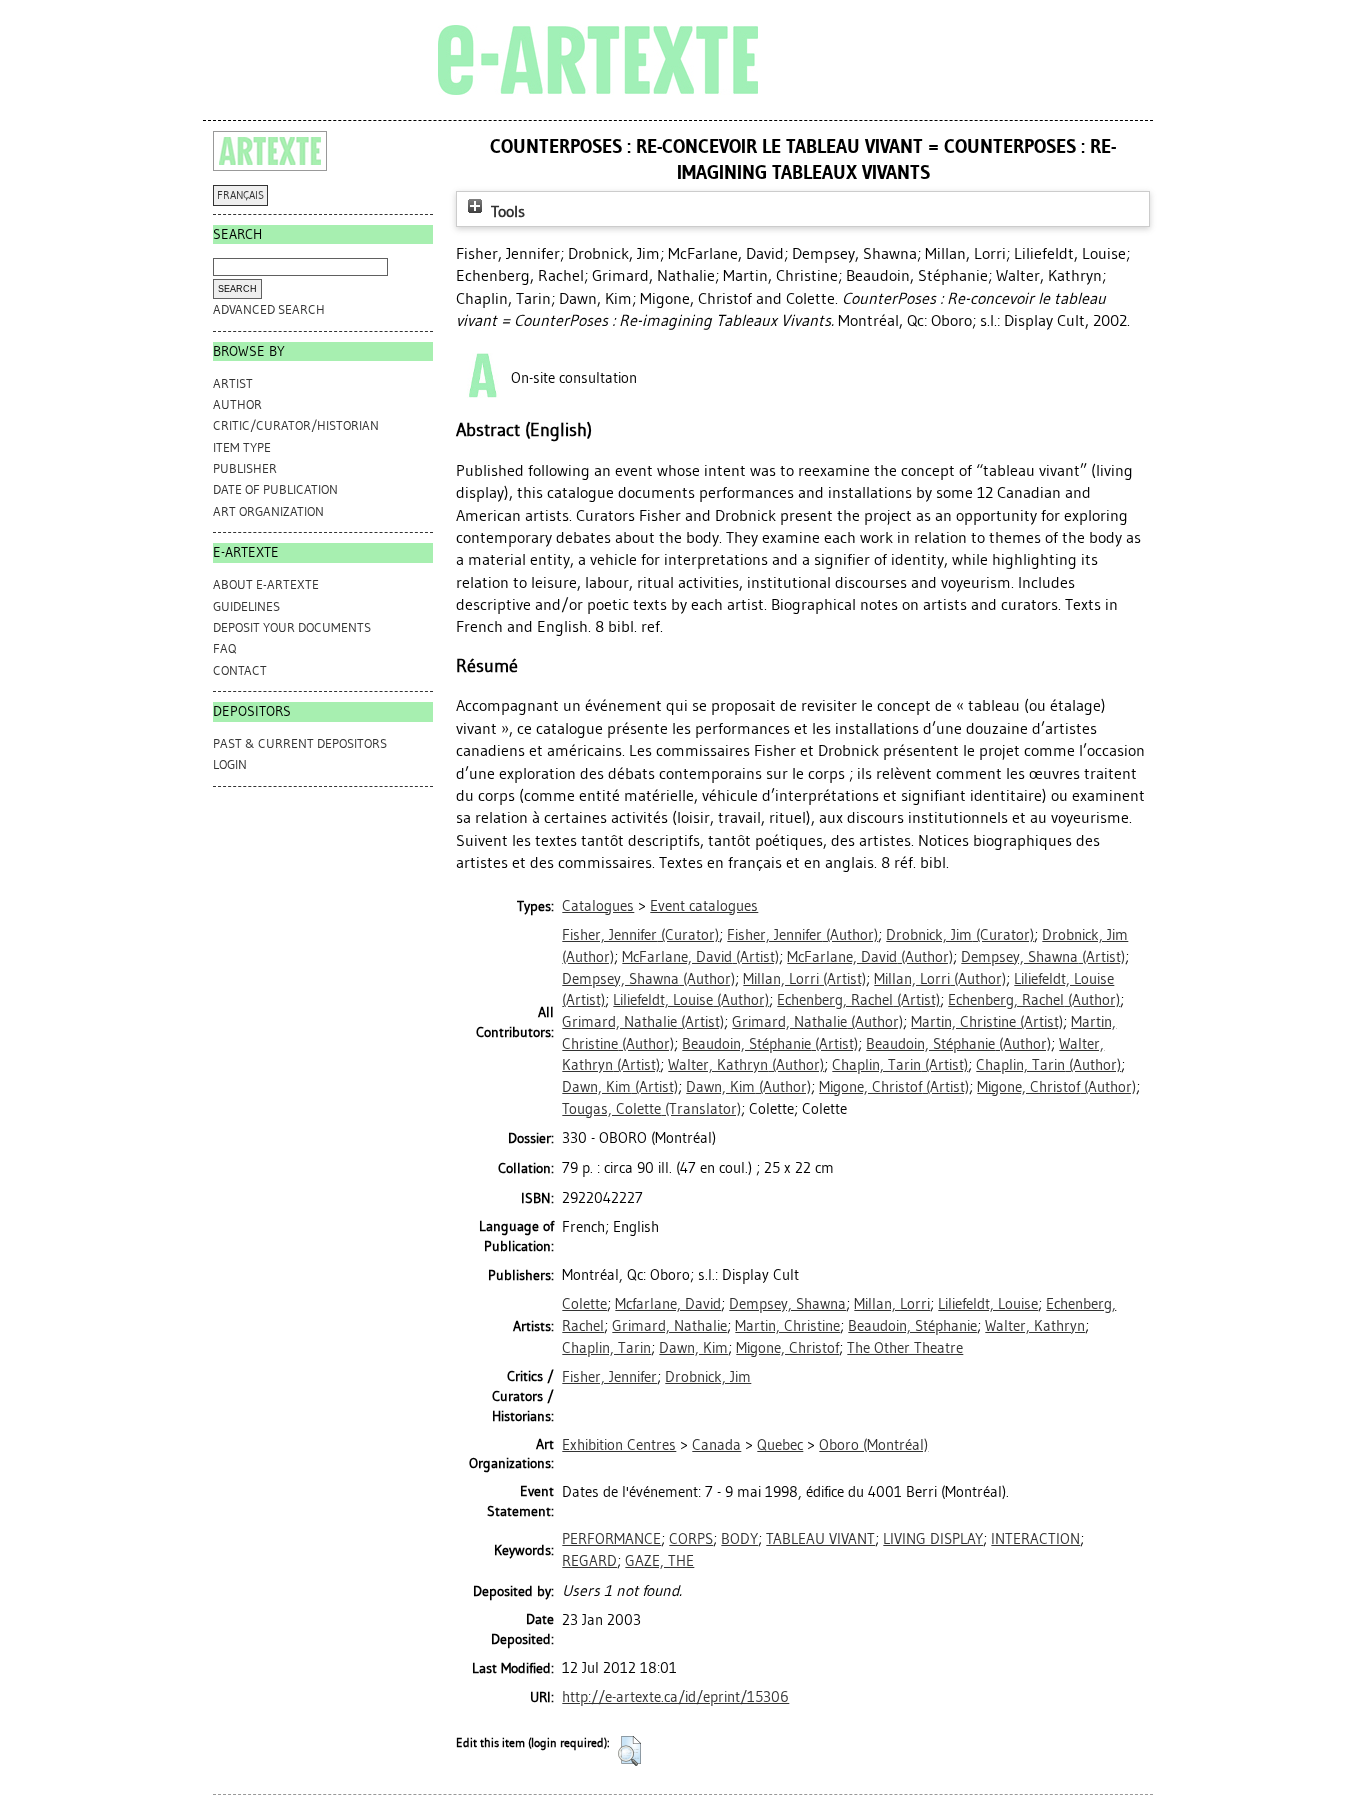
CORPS (691, 1539)
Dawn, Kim (693, 1348)
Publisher (245, 468)
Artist (233, 383)
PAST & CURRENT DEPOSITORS (300, 743)
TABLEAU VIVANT (820, 1539)
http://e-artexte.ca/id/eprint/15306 (675, 1697)
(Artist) (700, 957)
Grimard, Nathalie (669, 1326)
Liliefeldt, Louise (988, 1304)
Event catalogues (704, 906)
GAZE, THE (659, 1561)
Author (237, 404)
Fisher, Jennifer (609, 1377)
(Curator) (640, 935)
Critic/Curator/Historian (296, 425)
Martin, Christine (787, 1326)
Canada (716, 1445)
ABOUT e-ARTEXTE (266, 584)
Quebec (780, 1445)
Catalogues (598, 906)
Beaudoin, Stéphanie (912, 1326)
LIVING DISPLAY (933, 1539)
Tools (506, 211)
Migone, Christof (787, 1348)
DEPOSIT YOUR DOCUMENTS (292, 627)
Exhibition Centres (619, 1445)
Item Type (242, 447)
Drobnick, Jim (708, 1377)
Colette (584, 1304)
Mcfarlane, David (668, 1304)
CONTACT (240, 670)
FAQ (224, 648)
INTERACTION (1035, 1539)
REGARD (589, 1561)
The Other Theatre (905, 1348)
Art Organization (268, 511)
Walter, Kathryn (1035, 1326)
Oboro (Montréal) (873, 1445)
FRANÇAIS (240, 195)
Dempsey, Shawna (787, 1304)
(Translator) (651, 1109)
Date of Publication (275, 489)
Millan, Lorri (892, 1304)
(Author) (802, 935)
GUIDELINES (246, 606)
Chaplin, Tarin (606, 1348)
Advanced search (269, 309)
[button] (629, 1751)
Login (230, 764)
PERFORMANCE (611, 1539)
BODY (739, 1539)
